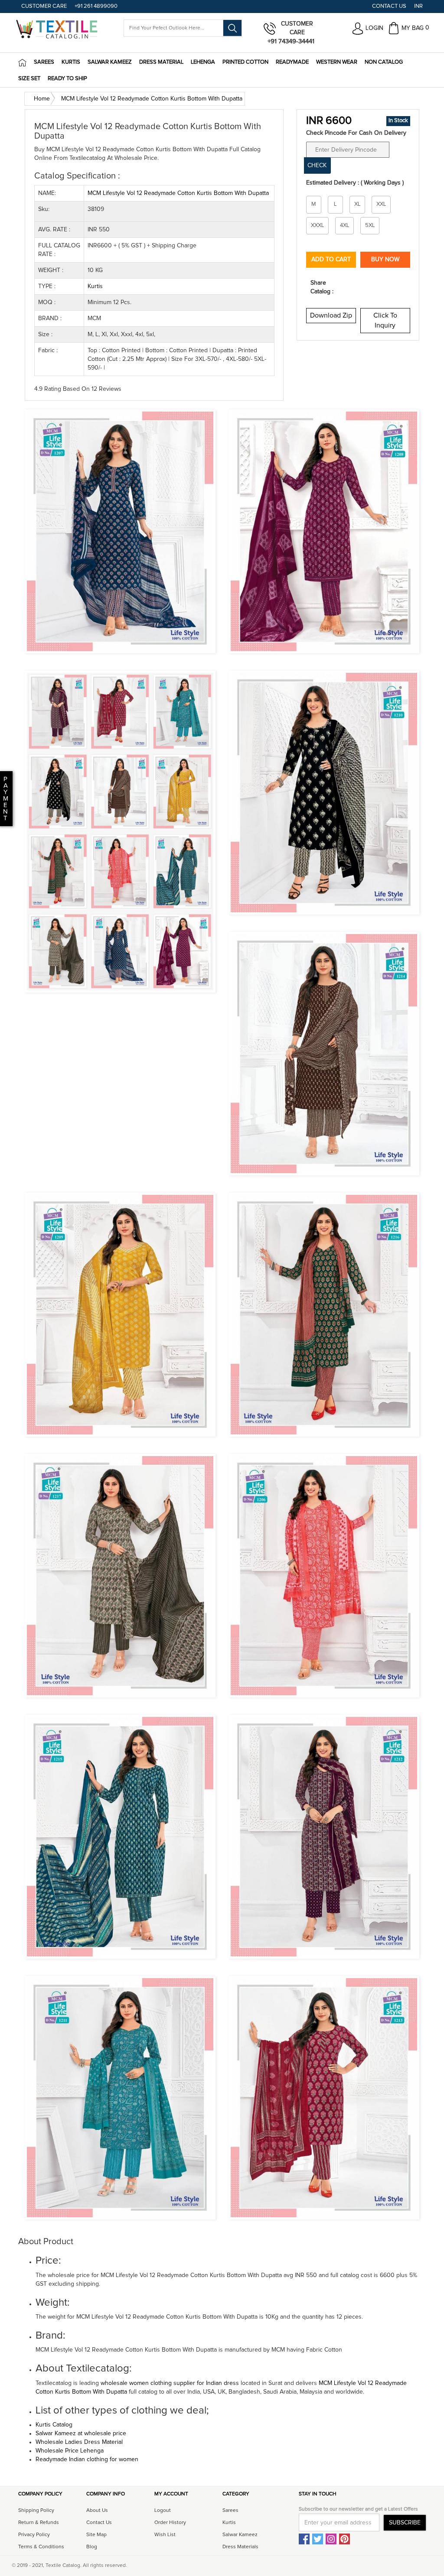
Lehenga (203, 62)
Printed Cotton (245, 62)
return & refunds (39, 2523)
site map (96, 2535)
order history (170, 2523)
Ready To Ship (67, 79)
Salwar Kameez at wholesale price (81, 2433)
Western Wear (337, 62)
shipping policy (36, 2511)
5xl (370, 225)
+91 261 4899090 (96, 6)
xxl (381, 204)
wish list (165, 2535)
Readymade (292, 62)
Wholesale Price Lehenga (70, 2451)
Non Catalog (384, 62)
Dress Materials (240, 2547)
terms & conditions (41, 2547)
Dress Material (161, 62)
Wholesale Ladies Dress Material (79, 2442)
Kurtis (71, 62)
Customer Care (44, 6)
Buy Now (385, 260)
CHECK (317, 165)
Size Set (29, 79)
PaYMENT (6, 799)
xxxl (317, 225)
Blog (92, 2547)
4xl (344, 225)
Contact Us (389, 6)
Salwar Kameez (110, 62)
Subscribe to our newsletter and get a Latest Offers (358, 2509)
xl (357, 204)
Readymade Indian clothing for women (87, 2459)
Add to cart (331, 260)
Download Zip (331, 315)
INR (418, 6)
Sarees (44, 62)
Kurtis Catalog (54, 2425)
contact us (99, 2523)
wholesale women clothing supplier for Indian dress (170, 2383)
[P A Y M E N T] (1, 818)
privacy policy (34, 2535)
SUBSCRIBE (405, 2523)
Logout (163, 2511)
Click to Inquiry (385, 320)
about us (97, 2511)
